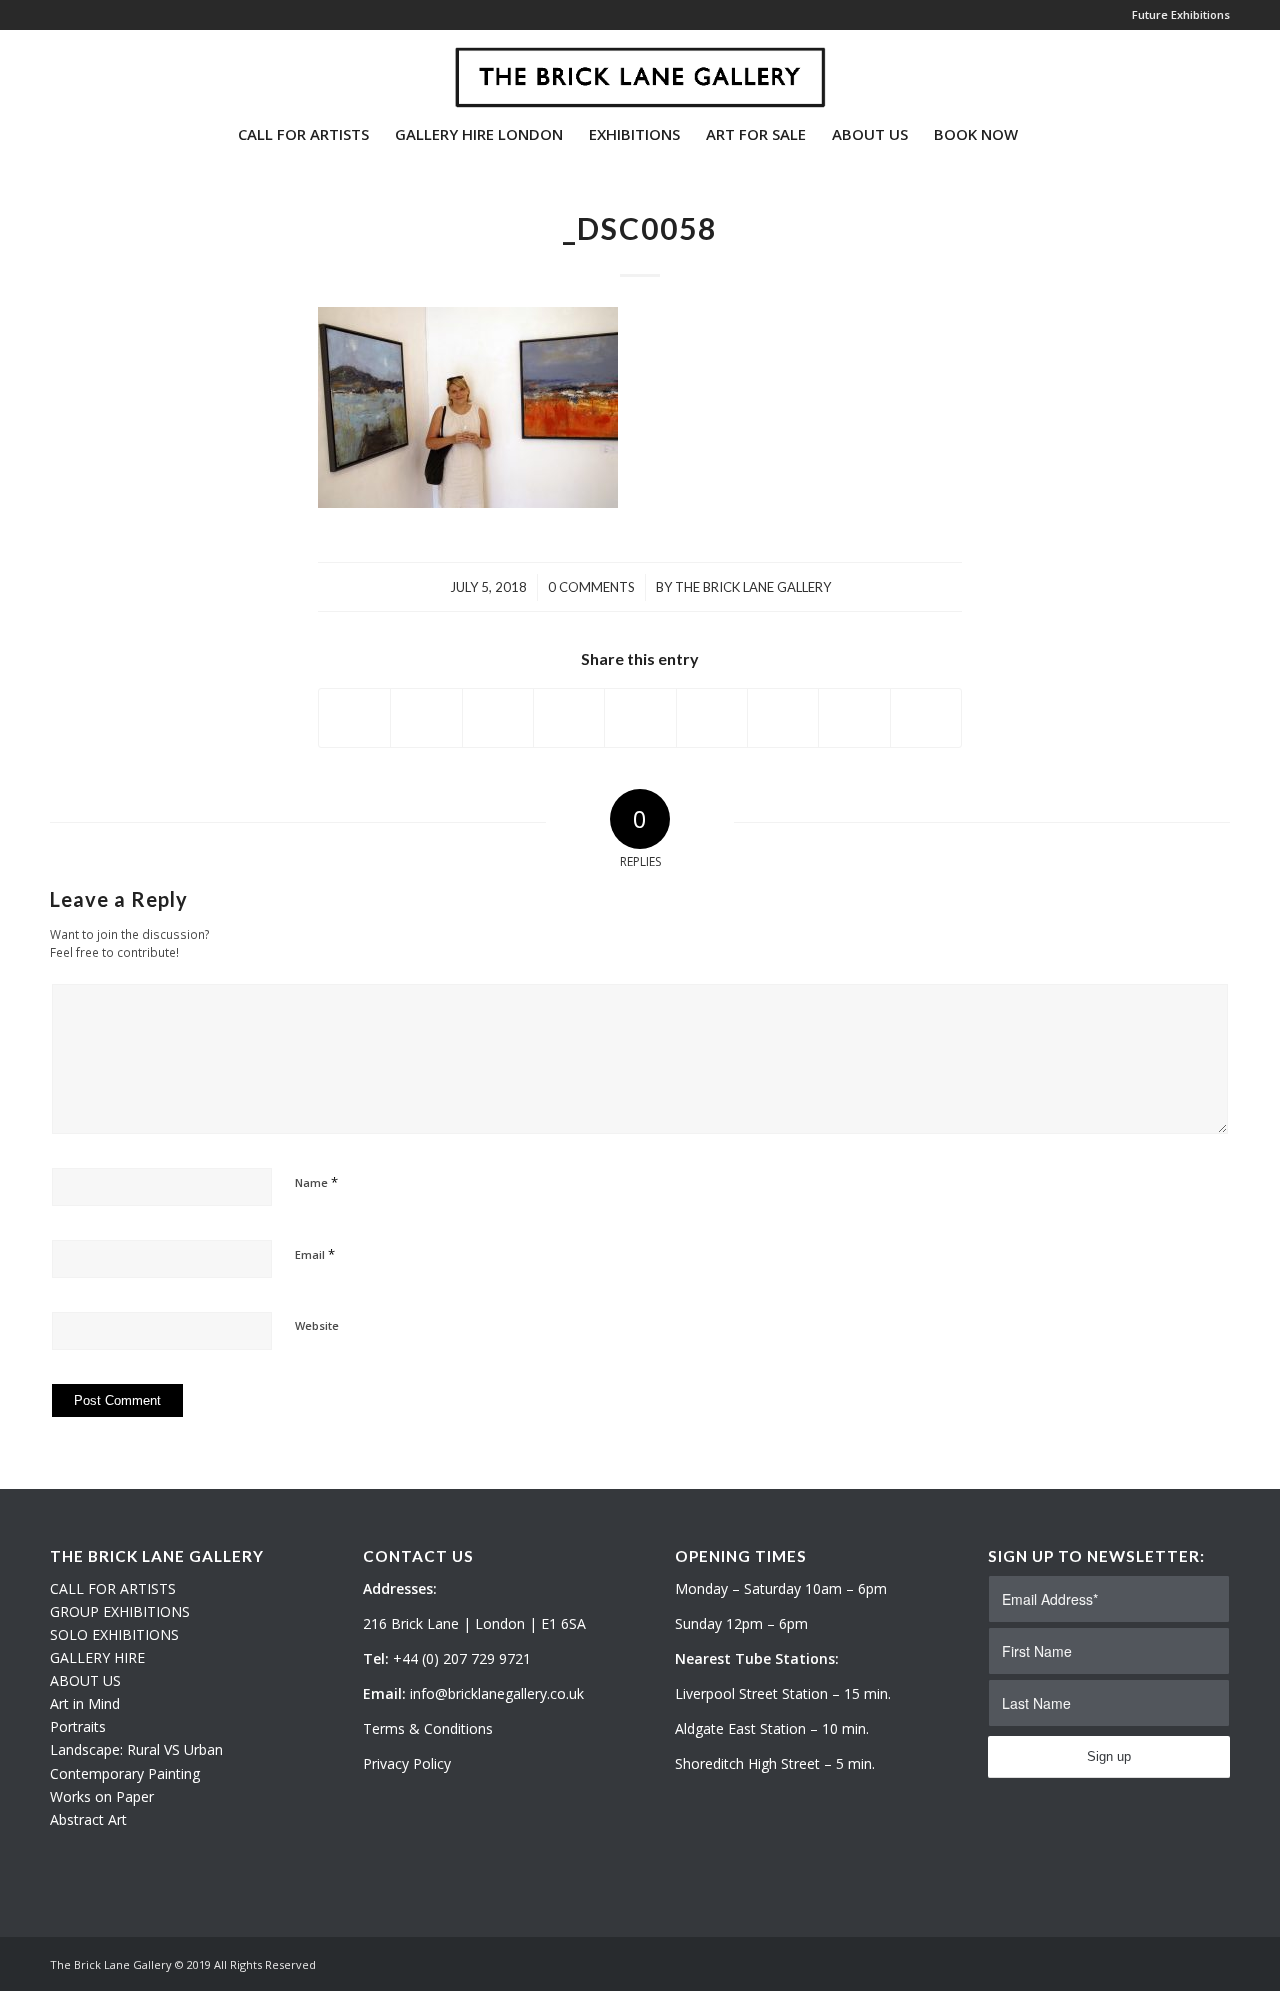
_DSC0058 (640, 228)
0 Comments (591, 587)
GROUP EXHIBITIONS (120, 1611)
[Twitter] (56, 69)
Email (315, 1254)
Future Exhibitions (1181, 14)
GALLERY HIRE (97, 1657)
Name (316, 1182)
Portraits (78, 1726)
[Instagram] (86, 69)
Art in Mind (85, 1703)
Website (317, 1325)
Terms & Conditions (428, 1728)
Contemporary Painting (125, 1773)
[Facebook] (116, 69)
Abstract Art (88, 1819)
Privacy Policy (407, 1763)
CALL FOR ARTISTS (113, 1588)
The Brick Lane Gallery (753, 587)
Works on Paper (102, 1796)
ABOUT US (85, 1680)
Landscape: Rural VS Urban (136, 1749)
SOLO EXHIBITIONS (114, 1634)
